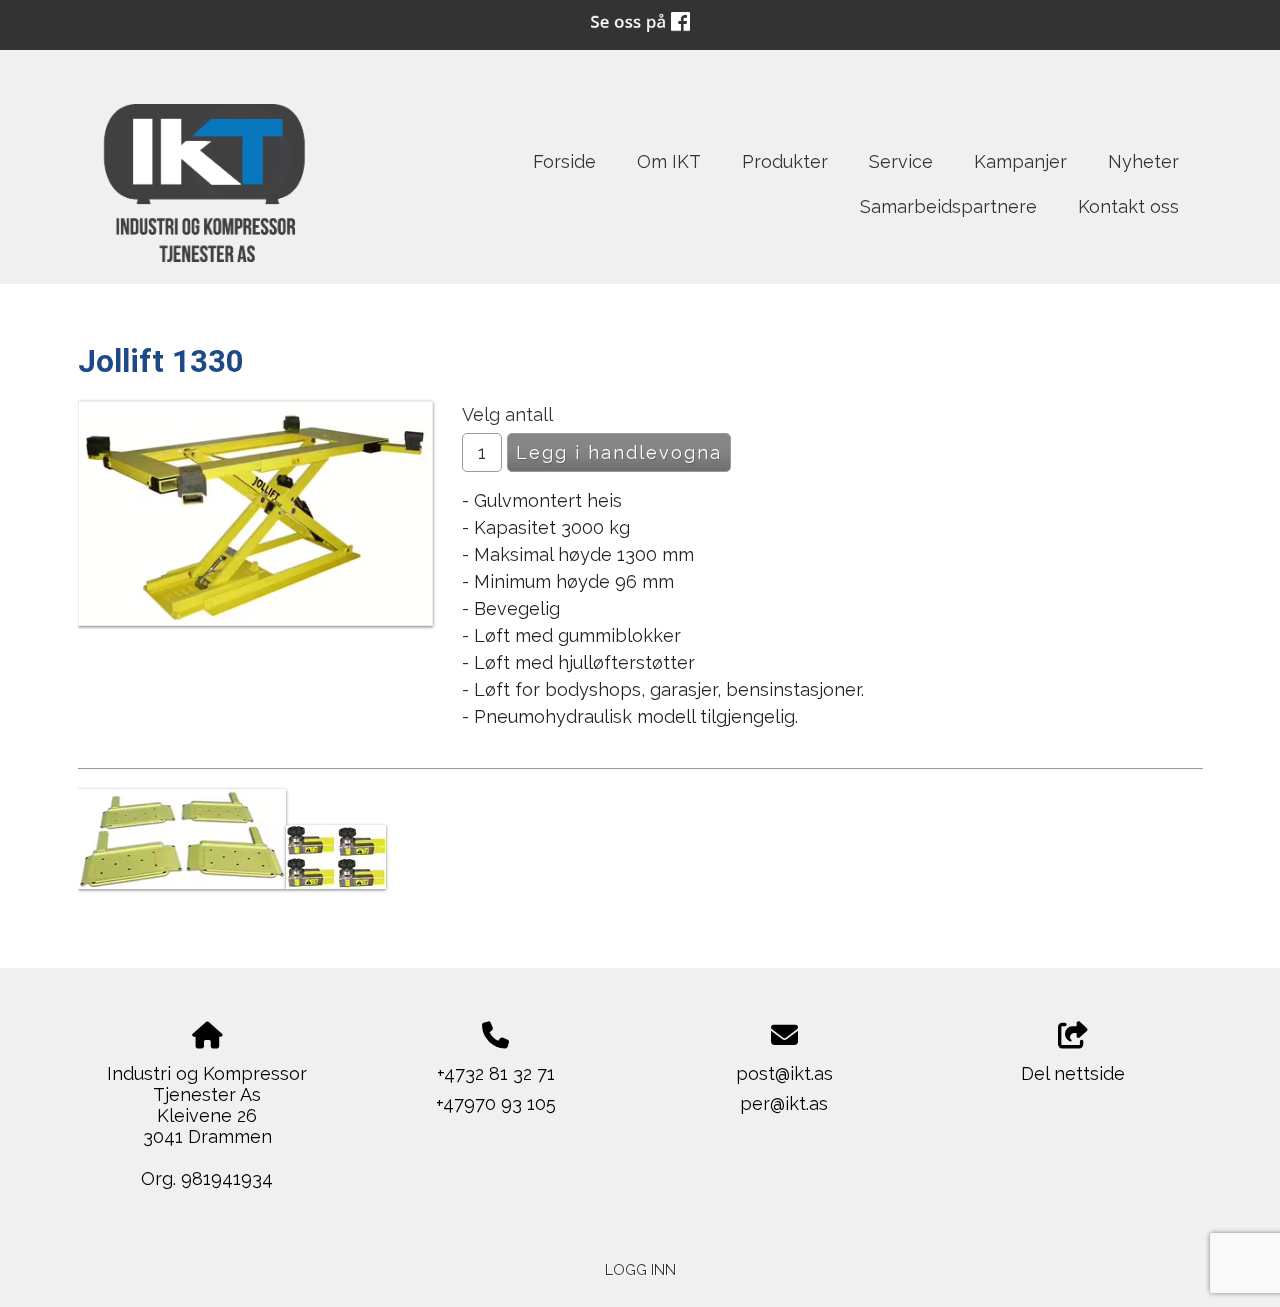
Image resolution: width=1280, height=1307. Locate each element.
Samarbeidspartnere (948, 206)
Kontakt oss (1128, 206)
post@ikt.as (784, 1073)
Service (901, 161)
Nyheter (1143, 161)
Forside (564, 161)
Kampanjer (1020, 161)
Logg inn (640, 1269)
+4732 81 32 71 (496, 1073)
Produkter (785, 161)
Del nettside (1073, 1073)
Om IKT (669, 161)
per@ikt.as (784, 1103)
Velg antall (507, 414)
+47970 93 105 (496, 1103)
